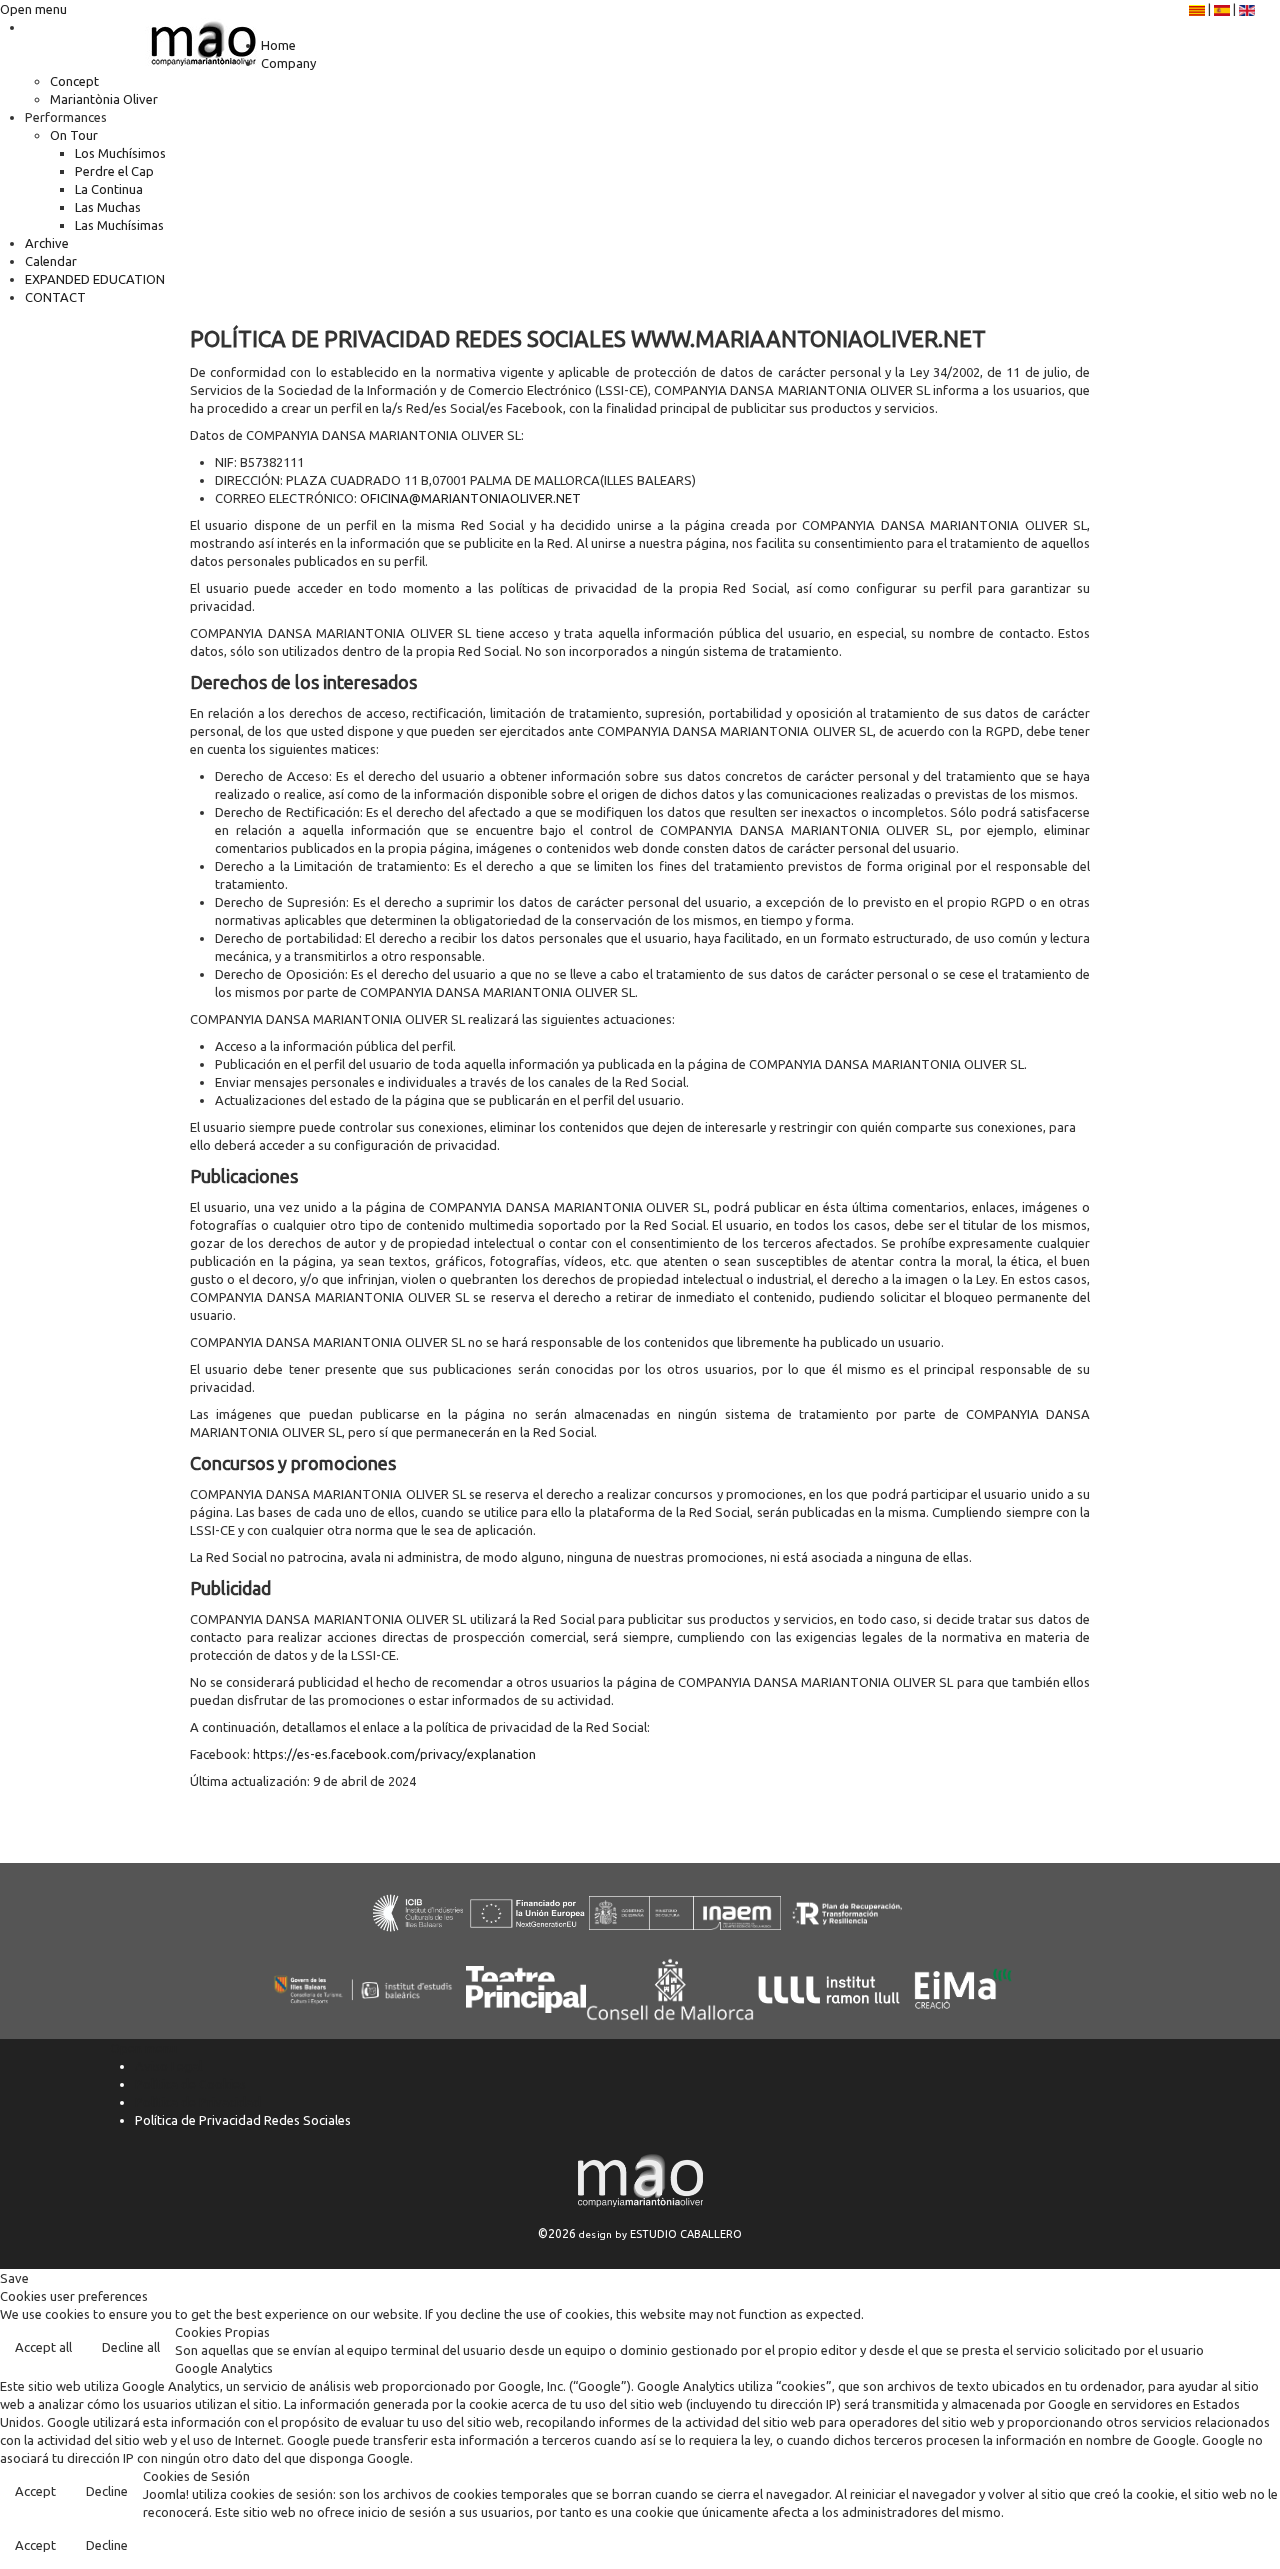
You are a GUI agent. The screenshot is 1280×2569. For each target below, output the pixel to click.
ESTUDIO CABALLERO (686, 2234)
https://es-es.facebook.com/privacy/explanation (394, 1754)
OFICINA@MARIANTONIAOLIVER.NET (470, 498)
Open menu (33, 9)
